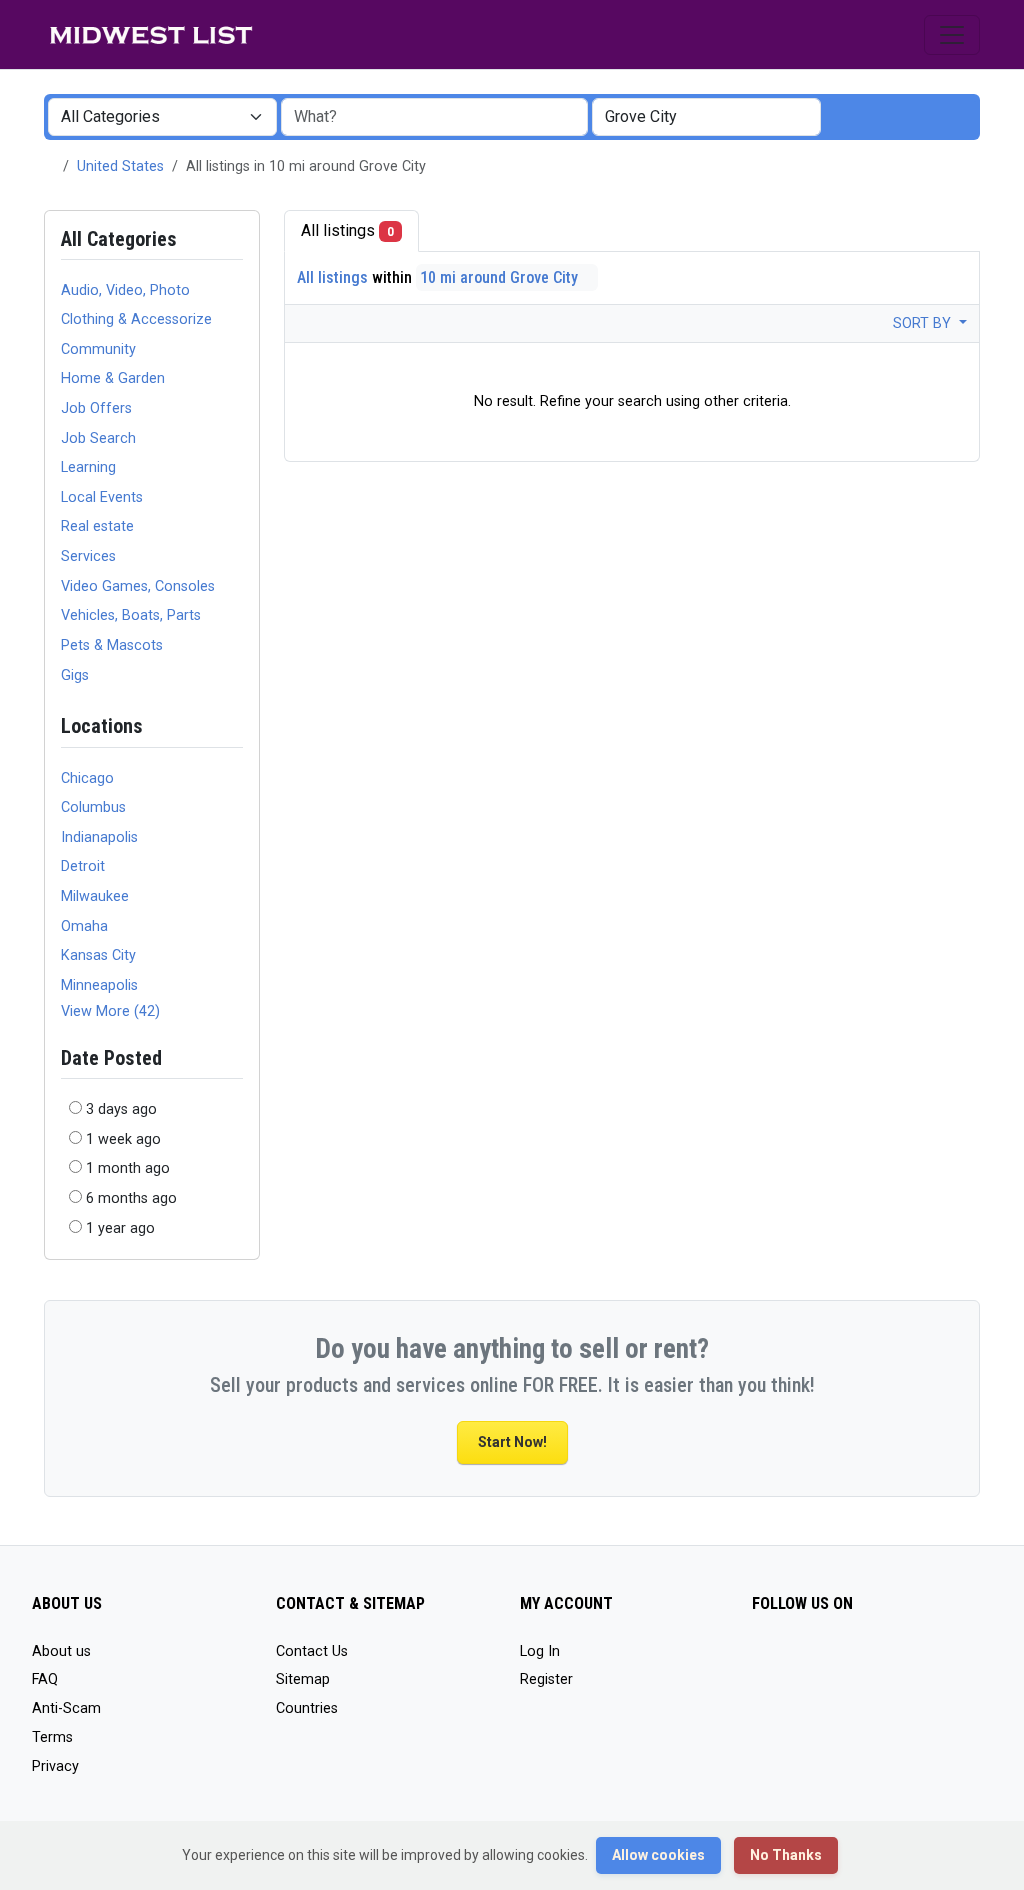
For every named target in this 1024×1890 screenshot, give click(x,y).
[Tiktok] (764, 1660)
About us (61, 1651)
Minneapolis (99, 985)
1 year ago (120, 1228)
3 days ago (121, 1109)
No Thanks (786, 1855)
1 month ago (128, 1168)
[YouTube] (793, 1660)
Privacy (55, 1766)
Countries (307, 1708)
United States (120, 166)
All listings (347, 230)
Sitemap (303, 1679)
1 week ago (123, 1139)
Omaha (84, 926)
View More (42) (110, 1011)
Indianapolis (99, 837)
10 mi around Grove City (501, 277)
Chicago (87, 778)
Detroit (83, 866)
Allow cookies (658, 1855)
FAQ (45, 1679)
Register (546, 1679)
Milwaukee (95, 896)
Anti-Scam (66, 1708)
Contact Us (312, 1651)
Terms (52, 1737)
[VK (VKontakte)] (851, 1660)
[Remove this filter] (235, 726)
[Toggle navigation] (952, 35)
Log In (540, 1651)
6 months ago (131, 1198)
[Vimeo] (822, 1660)
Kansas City (98, 955)
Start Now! (512, 1442)
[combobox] (706, 117)
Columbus (93, 807)
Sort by (924, 323)
